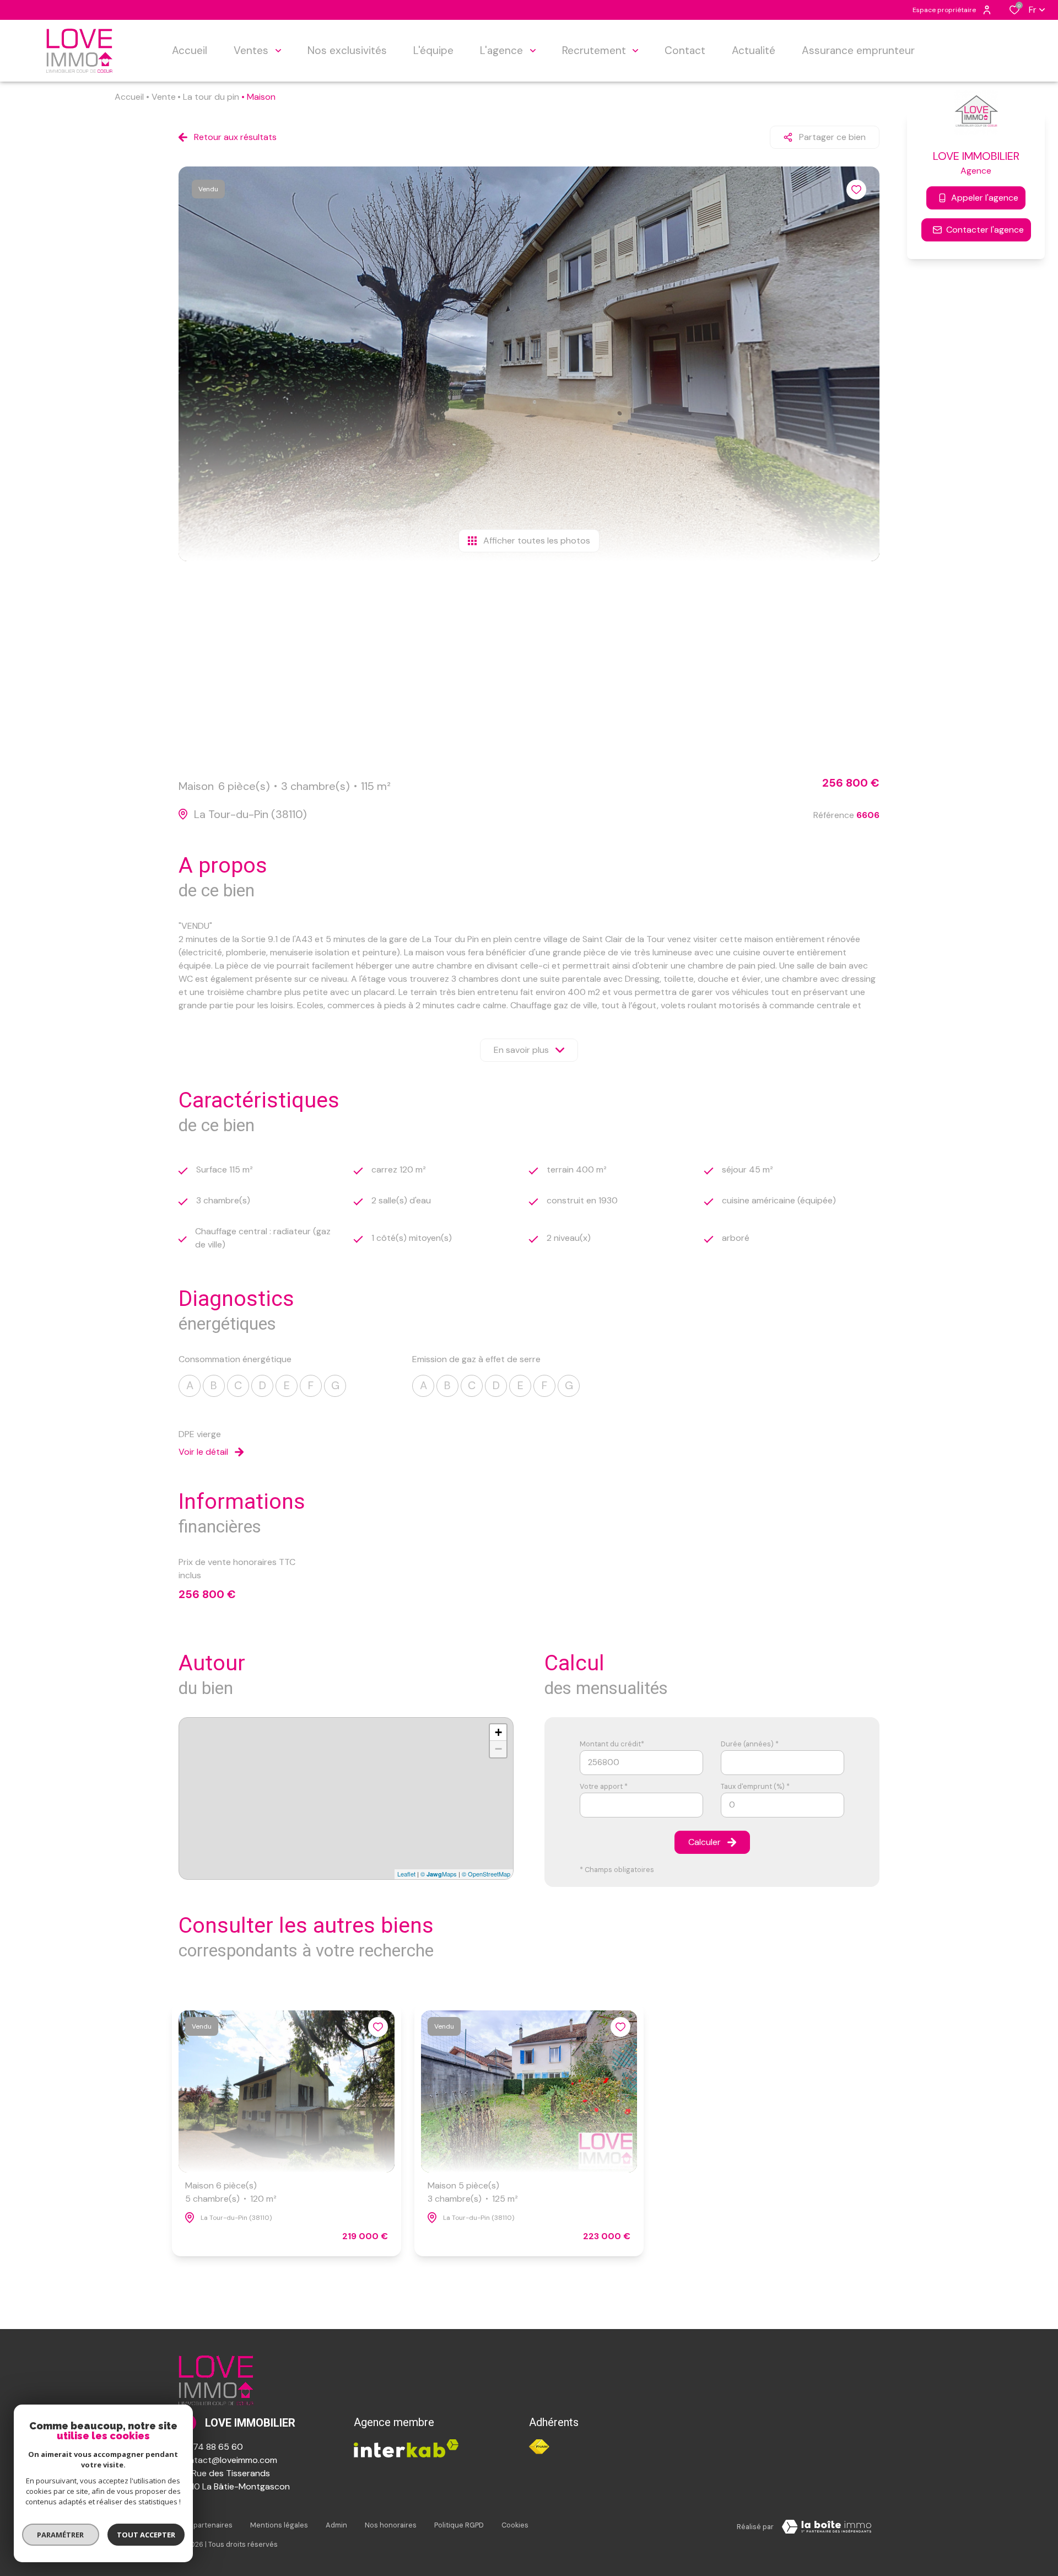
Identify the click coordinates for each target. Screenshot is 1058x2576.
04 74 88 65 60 (211, 2447)
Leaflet (406, 1874)
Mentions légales (279, 2525)
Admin (336, 2525)
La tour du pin (211, 97)
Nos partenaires (206, 2525)
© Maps (439, 1874)
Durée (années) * (750, 1744)
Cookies (515, 2525)
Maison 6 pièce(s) (231, 2192)
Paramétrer (61, 2535)
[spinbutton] (782, 1805)
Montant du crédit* (612, 1744)
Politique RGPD (459, 2525)
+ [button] (498, 1732)
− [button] (498, 1749)
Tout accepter (146, 2535)
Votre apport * (604, 1786)
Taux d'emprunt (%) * (755, 1786)
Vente (164, 97)
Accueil (129, 97)
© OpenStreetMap (486, 1874)
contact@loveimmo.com (228, 2460)
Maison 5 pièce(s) (473, 2192)
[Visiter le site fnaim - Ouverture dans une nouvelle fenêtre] (539, 2447)
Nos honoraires (391, 2525)
